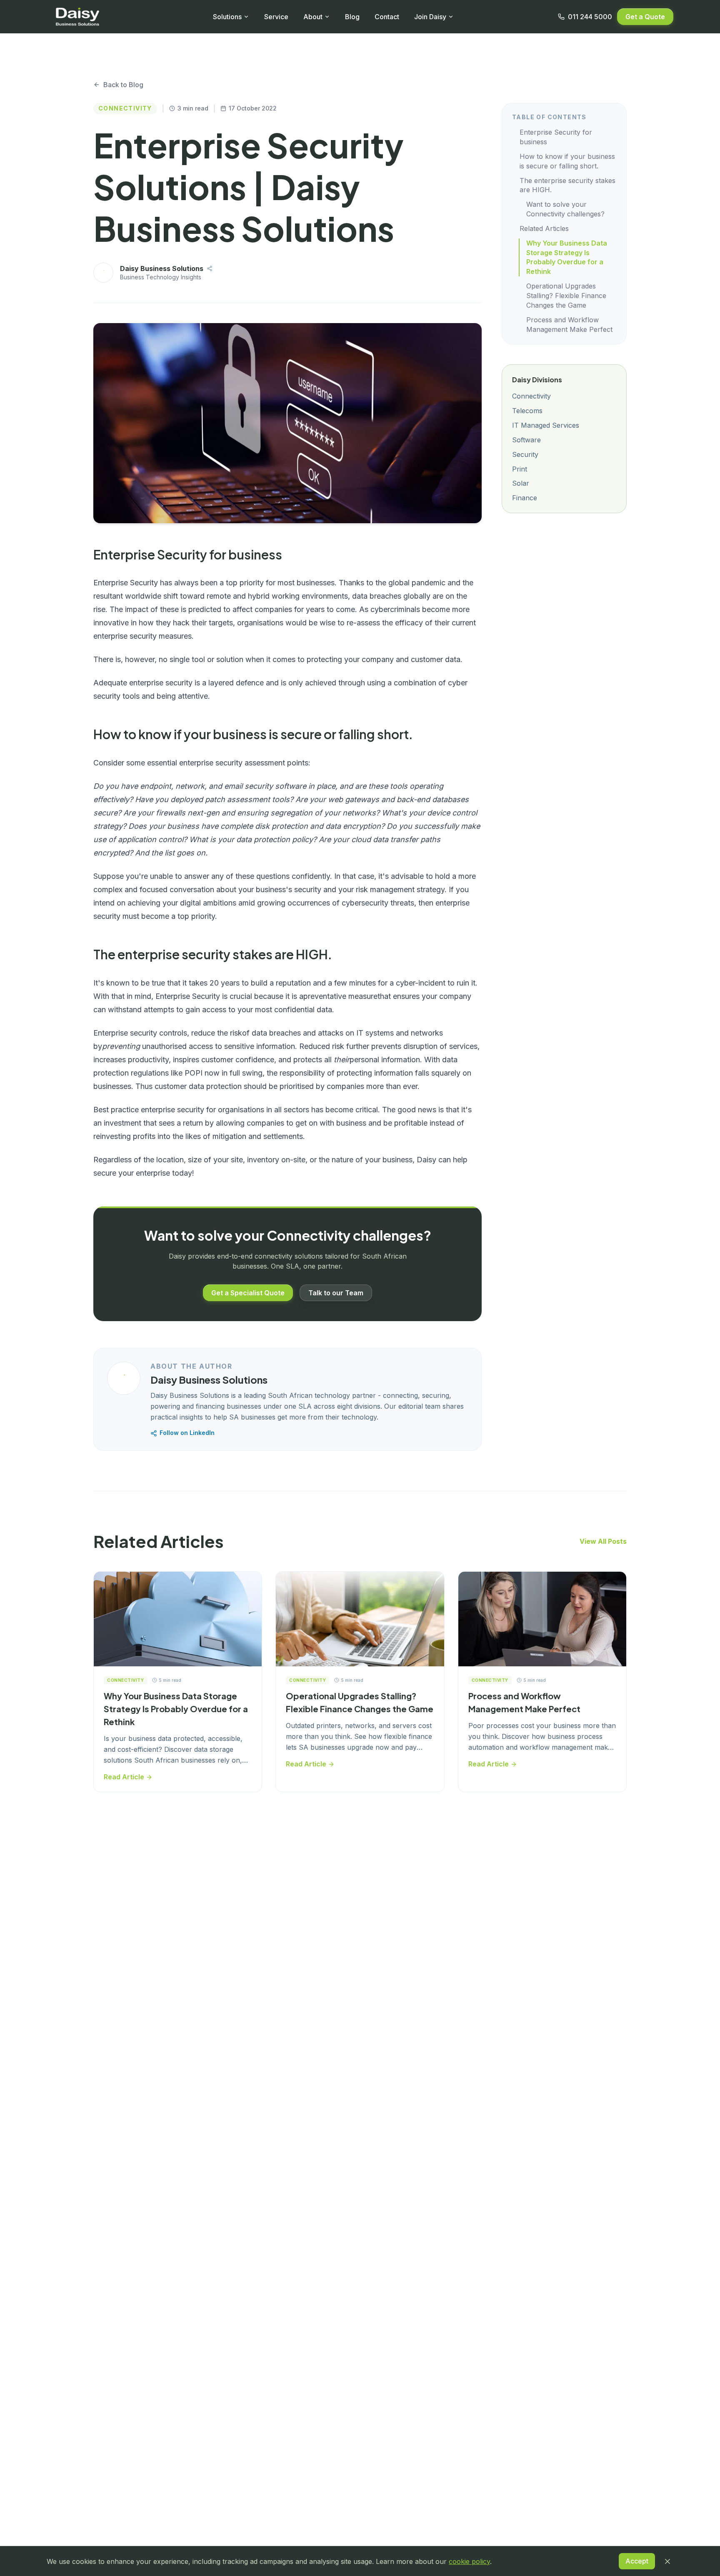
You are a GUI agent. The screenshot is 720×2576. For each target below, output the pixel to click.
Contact (387, 17)
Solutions (227, 17)
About (313, 17)
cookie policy (469, 2561)
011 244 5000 (590, 17)
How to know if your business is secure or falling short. (567, 161)
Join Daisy (430, 17)
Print (520, 469)
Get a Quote (645, 17)
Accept (637, 2561)
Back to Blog (123, 85)
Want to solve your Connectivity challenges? (565, 209)
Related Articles (544, 228)
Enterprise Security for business (556, 137)
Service (276, 17)
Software (526, 440)
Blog (352, 17)
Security (525, 454)
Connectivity (531, 396)
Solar (521, 484)
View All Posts (603, 1541)
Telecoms (527, 411)
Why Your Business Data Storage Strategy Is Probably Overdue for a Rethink (567, 257)
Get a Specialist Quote (248, 1293)
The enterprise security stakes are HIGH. (567, 185)
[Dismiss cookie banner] (667, 2561)
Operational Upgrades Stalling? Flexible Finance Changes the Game (566, 296)
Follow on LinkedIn (187, 1433)
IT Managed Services (546, 425)
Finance (525, 498)
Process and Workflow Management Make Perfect (569, 325)
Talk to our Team (336, 1293)
